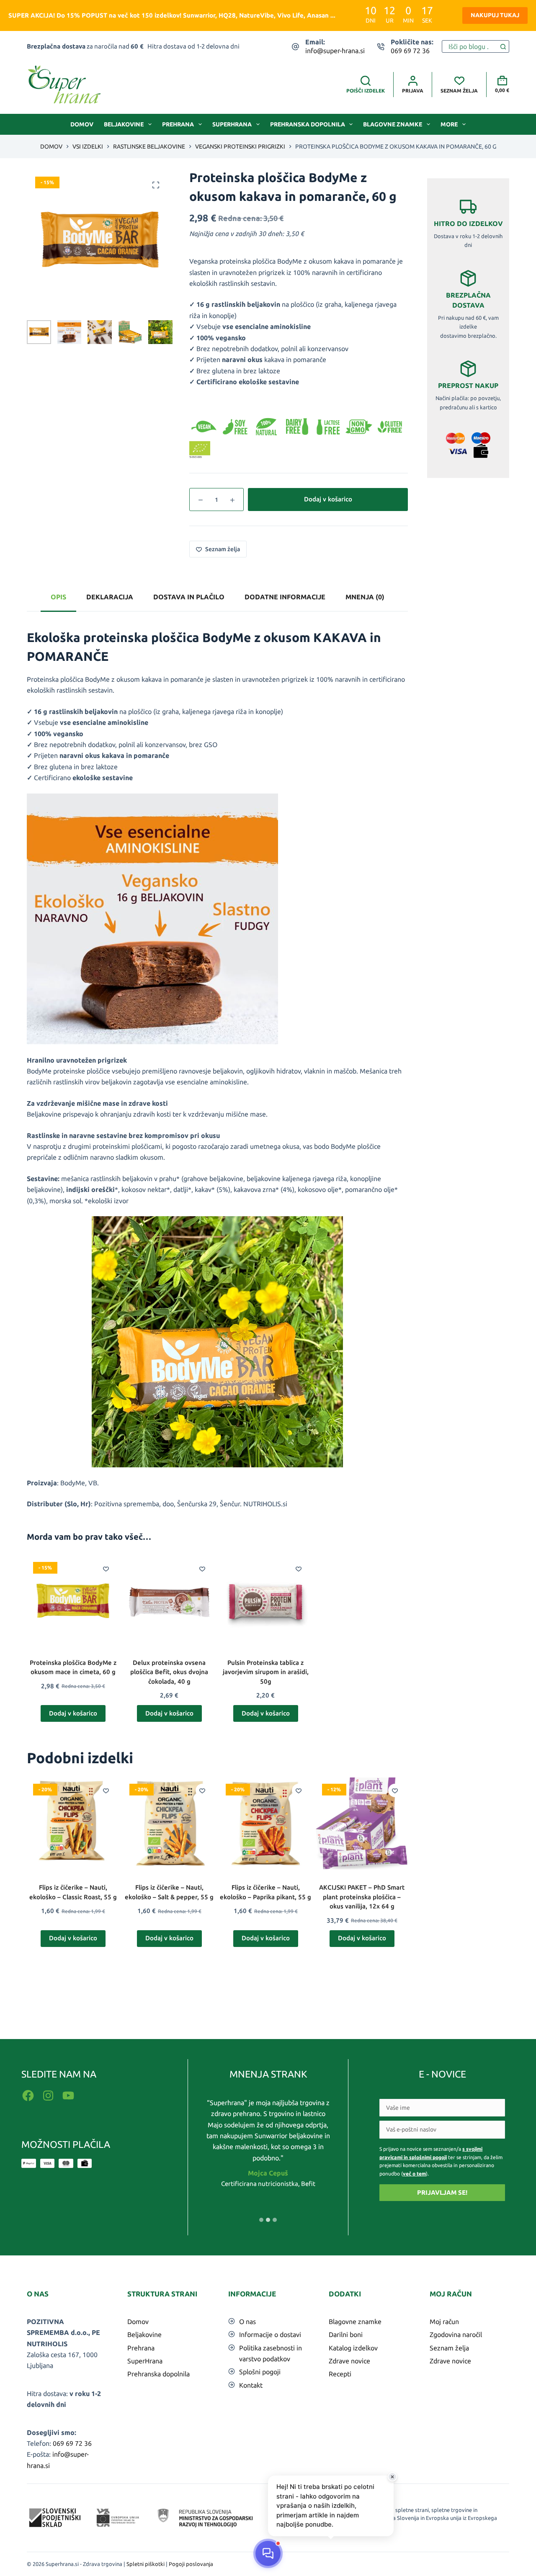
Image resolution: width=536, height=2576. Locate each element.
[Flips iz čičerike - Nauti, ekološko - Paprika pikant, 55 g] (265, 1823)
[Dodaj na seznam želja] (106, 1569)
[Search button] (503, 46)
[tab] (261, 2220)
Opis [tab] (58, 597)
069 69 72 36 (410, 51)
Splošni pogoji (260, 2372)
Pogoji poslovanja (191, 2564)
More (449, 124)
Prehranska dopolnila (308, 124)
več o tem (414, 2174)
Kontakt (251, 2385)
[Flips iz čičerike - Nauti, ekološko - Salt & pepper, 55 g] (169, 1823)
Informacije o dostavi (270, 2335)
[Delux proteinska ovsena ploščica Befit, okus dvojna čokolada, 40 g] (169, 1602)
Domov (82, 124)
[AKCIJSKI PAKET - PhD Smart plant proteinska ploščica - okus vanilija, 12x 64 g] (362, 1823)
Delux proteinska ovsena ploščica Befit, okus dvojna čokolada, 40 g (169, 1672)
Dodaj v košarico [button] (73, 1713)
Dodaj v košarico (328, 499)
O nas (247, 2322)
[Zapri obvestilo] (392, 2477)
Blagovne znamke (393, 124)
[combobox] (470, 46)
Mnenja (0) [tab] (365, 597)
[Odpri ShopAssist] (268, 2553)
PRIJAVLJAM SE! (442, 2192)
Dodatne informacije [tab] (285, 597)
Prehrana (178, 124)
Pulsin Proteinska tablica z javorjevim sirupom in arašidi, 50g (266, 1672)
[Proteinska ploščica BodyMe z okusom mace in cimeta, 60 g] (73, 1602)
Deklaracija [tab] (110, 597)
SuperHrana (232, 124)
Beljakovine (124, 124)
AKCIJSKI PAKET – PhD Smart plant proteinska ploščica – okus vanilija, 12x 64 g (362, 1897)
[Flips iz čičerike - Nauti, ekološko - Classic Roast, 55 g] (73, 1823)
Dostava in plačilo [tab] (189, 597)
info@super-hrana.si (335, 51)
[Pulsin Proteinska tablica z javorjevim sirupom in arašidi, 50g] (265, 1602)
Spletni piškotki (146, 2564)
